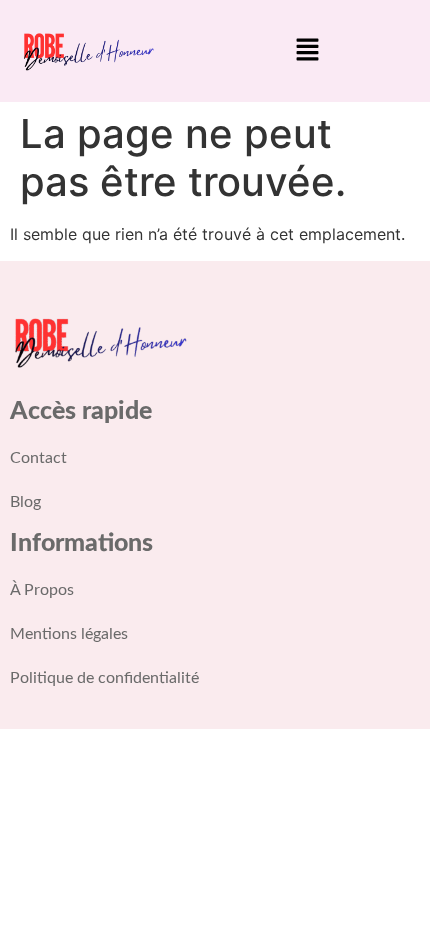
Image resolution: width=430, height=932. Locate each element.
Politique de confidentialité (104, 678)
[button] (307, 50)
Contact (38, 458)
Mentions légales (69, 634)
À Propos (42, 590)
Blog (25, 502)
